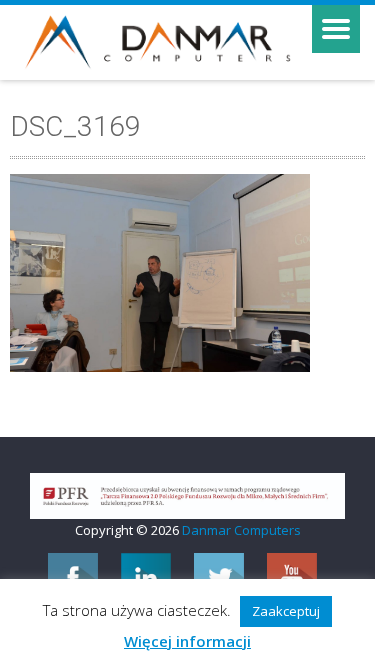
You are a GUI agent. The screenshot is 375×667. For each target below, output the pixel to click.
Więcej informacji (187, 641)
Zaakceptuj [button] (286, 611)
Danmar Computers (241, 530)
